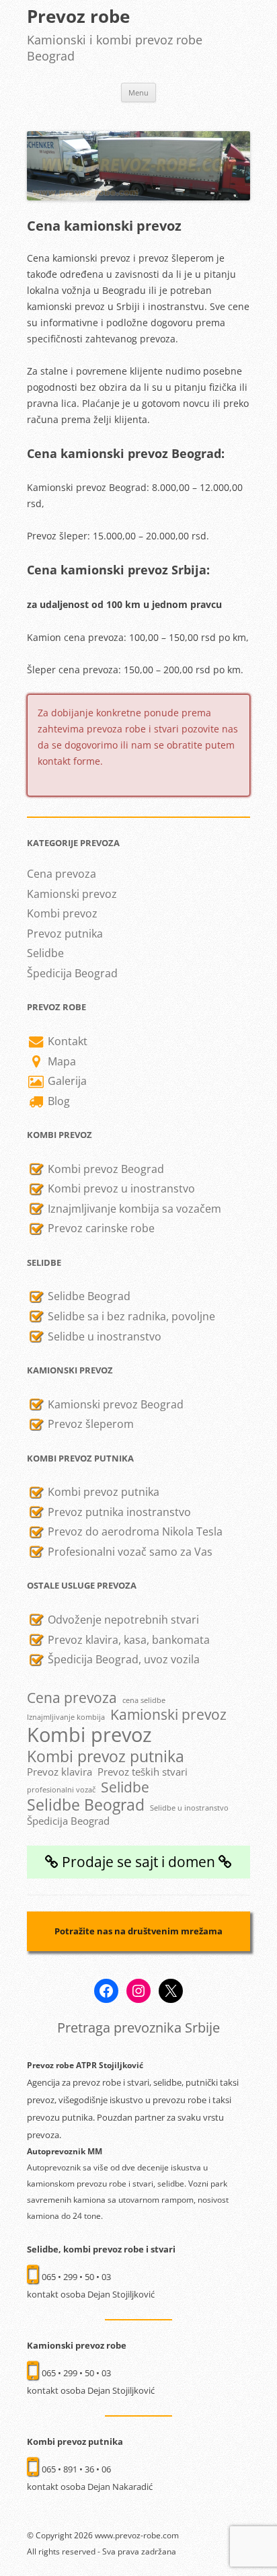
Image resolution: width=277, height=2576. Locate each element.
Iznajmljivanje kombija (66, 1717)
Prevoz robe (78, 16)
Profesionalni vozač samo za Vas (129, 1552)
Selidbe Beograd (88, 1296)
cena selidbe (144, 1701)
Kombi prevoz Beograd (105, 1169)
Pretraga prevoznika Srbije (138, 2028)
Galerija (66, 1081)
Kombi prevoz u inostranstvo (120, 1188)
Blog (57, 1101)
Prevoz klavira (60, 1772)
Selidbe (45, 953)
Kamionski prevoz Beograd (114, 1404)
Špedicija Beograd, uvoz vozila (122, 1659)
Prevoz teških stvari (143, 1772)
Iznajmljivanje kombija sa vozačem (133, 1209)
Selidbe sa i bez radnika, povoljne (130, 1316)
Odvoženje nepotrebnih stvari (122, 1620)
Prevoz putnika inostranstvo (118, 1512)
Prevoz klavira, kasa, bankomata (127, 1640)
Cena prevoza (62, 874)
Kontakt (66, 1041)
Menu (138, 92)
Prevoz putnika (65, 934)
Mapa (61, 1061)
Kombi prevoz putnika (102, 1492)
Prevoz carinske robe (100, 1228)
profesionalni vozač (61, 1790)
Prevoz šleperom (89, 1424)
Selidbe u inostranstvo (103, 1336)
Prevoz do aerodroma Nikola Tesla (134, 1531)
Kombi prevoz (62, 913)
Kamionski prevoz (72, 894)
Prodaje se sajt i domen (138, 1862)
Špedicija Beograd (72, 973)
